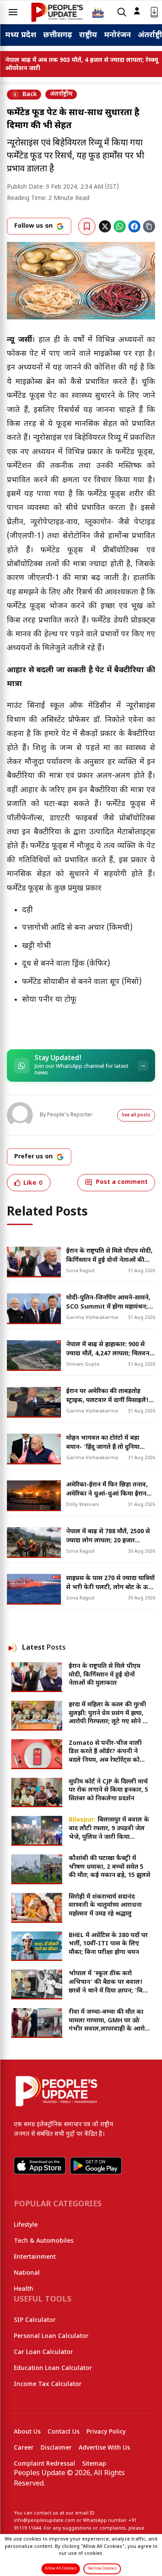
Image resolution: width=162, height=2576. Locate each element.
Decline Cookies (102, 2569)
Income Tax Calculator (48, 2384)
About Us (27, 2432)
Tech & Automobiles (44, 2241)
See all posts (136, 1115)
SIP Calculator (35, 2320)
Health (24, 2289)
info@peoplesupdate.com (44, 2521)
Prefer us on (33, 1157)
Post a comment (122, 1182)
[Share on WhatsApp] (120, 226)
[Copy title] (149, 226)
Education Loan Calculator (53, 2368)
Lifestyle (26, 2225)
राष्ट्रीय (88, 35)
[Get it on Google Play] (96, 2166)
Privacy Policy (106, 2432)
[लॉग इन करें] (137, 11)
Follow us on (33, 226)
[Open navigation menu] (13, 12)
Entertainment (35, 2257)
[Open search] (122, 12)
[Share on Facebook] (134, 226)
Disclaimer (56, 2448)
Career (24, 2448)
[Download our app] (154, 12)
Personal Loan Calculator (51, 2336)
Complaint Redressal (44, 2464)
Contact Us (64, 2432)
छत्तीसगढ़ (58, 35)
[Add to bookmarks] (87, 226)
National (27, 2273)
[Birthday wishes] (98, 12)
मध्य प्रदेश (21, 35)
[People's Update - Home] (57, 12)
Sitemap (94, 2464)
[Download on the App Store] (40, 2166)
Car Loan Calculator (43, 2352)
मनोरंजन (118, 35)
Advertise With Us (104, 2448)
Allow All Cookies (61, 2569)
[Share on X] (105, 226)
